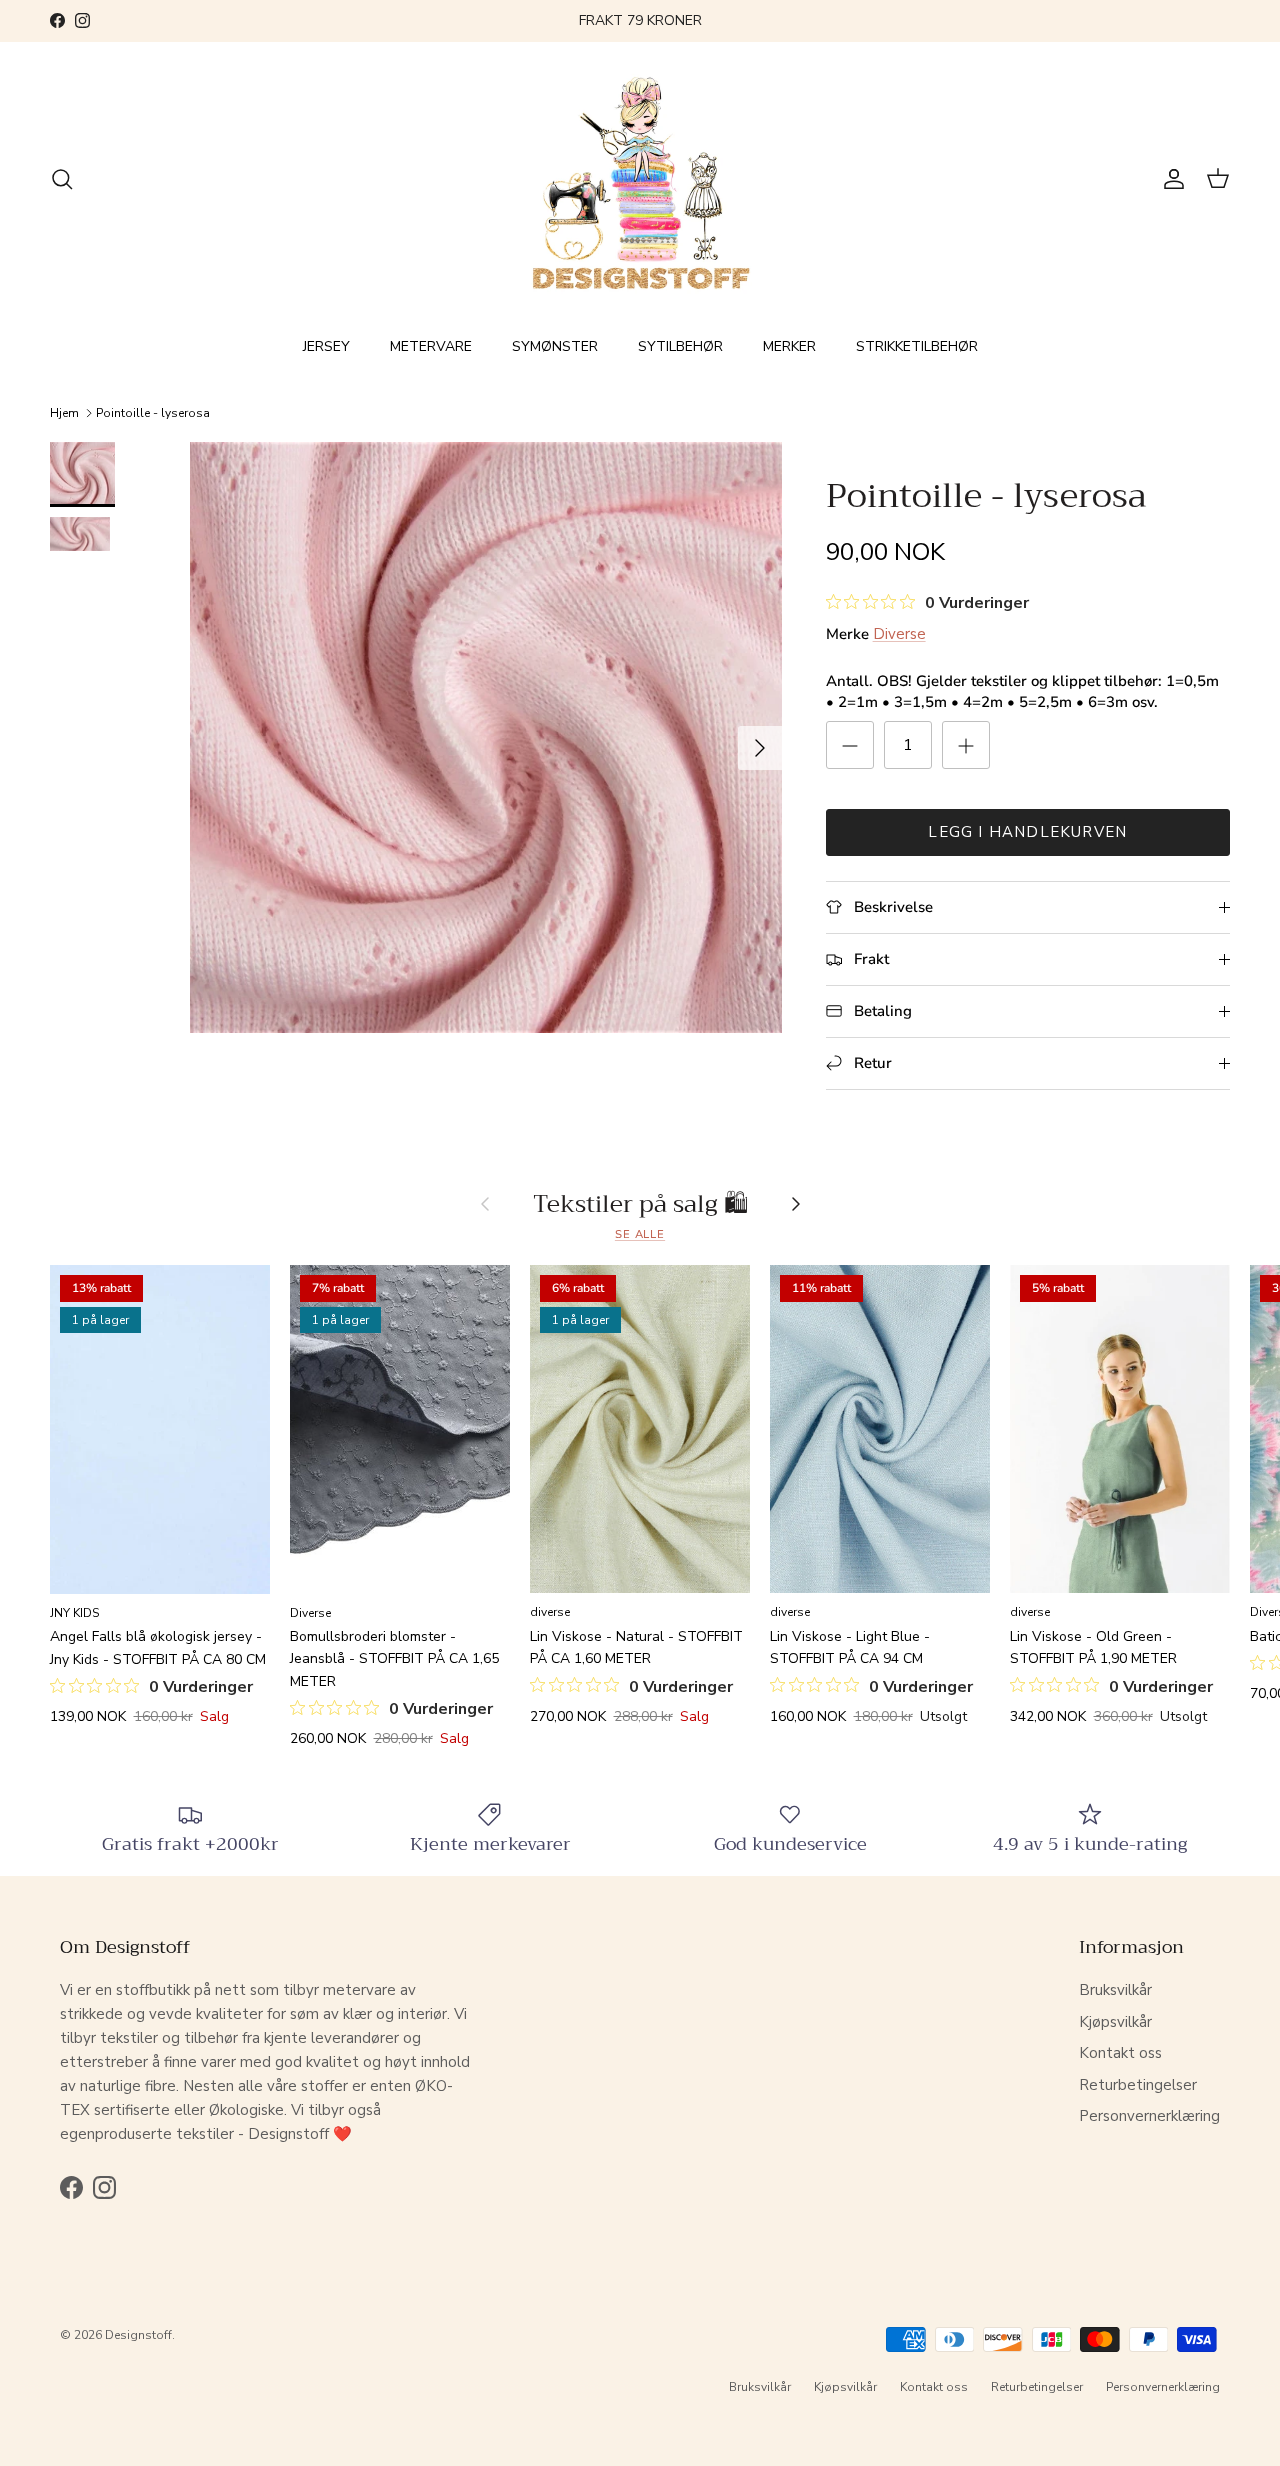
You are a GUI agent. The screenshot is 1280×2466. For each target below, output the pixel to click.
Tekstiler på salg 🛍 (640, 1204)
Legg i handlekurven (1027, 832)
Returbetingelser (1138, 2085)
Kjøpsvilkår (1115, 2022)
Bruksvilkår (1115, 1990)
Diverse (899, 634)
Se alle (640, 1234)
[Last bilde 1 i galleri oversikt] (486, 738)
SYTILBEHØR (680, 346)
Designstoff (138, 2335)
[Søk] (62, 179)
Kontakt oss (1120, 2053)
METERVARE (431, 346)
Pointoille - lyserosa (153, 413)
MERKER (789, 346)
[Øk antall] (966, 745)
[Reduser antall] (850, 745)
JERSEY (326, 346)
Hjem (64, 413)
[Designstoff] (640, 179)
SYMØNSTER (555, 346)
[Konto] (1170, 179)
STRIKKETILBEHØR (917, 346)
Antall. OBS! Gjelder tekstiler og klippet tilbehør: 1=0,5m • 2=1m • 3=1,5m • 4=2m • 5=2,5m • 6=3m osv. (1022, 691)
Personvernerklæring (1149, 2116)
